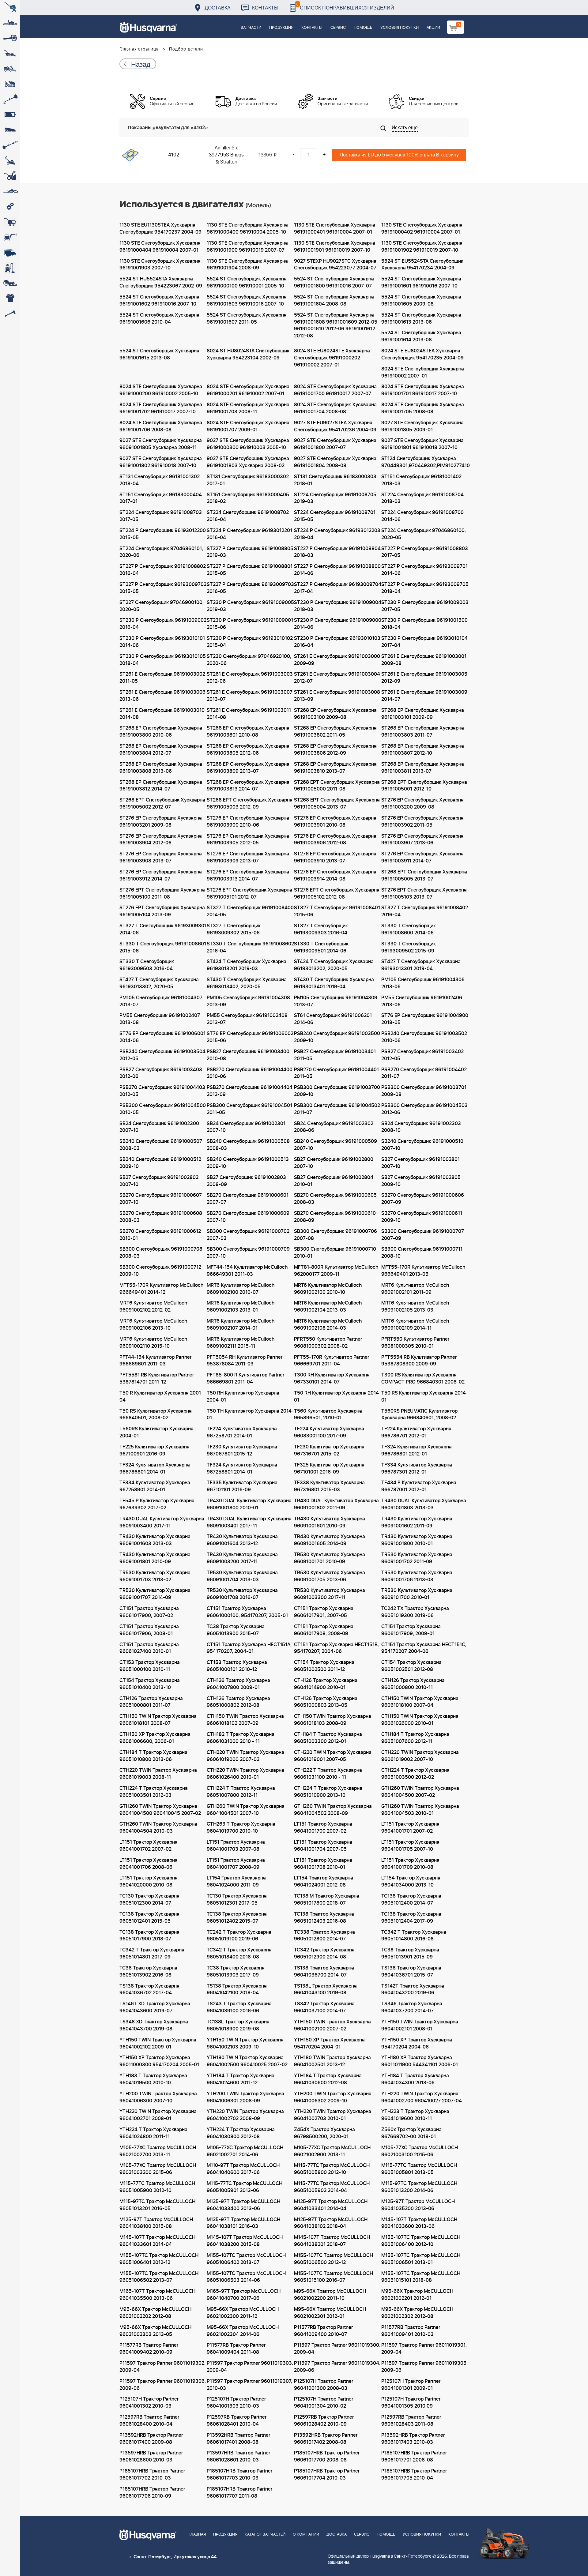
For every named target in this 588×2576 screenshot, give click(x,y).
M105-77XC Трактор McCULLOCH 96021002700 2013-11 (158, 2151)
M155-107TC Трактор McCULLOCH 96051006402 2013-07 (246, 2259)
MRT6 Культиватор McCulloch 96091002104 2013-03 (328, 1307)
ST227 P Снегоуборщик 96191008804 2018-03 (337, 552)
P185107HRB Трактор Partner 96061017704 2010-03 (327, 2475)
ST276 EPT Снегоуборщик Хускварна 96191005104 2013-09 (162, 911)
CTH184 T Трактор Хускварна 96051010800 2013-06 (153, 1756)
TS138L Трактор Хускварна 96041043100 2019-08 (325, 1990)
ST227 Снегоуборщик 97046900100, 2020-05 (162, 606)
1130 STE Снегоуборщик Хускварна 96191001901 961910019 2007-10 (335, 247)
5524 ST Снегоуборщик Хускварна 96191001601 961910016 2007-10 (421, 282)
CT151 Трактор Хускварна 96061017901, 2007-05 (324, 1612)
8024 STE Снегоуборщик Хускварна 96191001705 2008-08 (423, 408)
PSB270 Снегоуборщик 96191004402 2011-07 (424, 1073)
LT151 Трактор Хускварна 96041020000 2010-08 (149, 1881)
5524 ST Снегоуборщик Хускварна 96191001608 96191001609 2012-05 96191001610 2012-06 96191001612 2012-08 (336, 326)
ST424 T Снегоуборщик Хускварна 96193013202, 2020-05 (334, 965)
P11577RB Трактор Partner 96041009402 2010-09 (149, 2349)
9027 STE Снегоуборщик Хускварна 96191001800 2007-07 (335, 444)
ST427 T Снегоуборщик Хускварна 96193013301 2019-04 (421, 965)
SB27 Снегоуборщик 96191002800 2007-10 (334, 1163)
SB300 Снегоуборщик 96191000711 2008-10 (422, 1253)
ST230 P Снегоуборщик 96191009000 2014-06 (338, 624)
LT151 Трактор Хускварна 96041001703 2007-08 (236, 1846)
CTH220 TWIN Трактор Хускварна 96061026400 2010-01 (245, 1774)
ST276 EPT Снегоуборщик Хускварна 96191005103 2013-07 (424, 894)
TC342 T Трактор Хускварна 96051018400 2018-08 (239, 1953)
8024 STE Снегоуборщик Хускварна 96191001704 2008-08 (335, 408)
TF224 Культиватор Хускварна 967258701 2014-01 (242, 1432)
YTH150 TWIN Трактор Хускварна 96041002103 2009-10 (245, 2043)
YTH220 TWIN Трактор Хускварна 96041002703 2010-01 (333, 2115)
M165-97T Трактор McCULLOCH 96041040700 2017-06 (244, 2295)
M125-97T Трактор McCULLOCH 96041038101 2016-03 (243, 2223)
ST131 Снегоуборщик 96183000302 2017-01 (248, 480)
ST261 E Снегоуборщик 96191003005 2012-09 (424, 678)
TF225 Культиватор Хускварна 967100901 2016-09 (155, 1450)
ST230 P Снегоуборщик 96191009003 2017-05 (425, 606)
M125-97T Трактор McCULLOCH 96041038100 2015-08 (156, 2223)
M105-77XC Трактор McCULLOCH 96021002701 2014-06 (245, 2151)
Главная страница (139, 49)
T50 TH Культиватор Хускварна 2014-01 (250, 1415)
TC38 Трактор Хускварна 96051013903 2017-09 (236, 1971)
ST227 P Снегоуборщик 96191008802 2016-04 (163, 570)
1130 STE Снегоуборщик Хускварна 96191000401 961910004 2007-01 (335, 229)
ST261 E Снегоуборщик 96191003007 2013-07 (250, 696)
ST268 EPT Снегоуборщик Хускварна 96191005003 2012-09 (250, 804)
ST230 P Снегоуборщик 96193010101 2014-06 (162, 642)
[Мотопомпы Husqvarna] (10, 253)
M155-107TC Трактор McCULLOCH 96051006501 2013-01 (421, 2259)
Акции (433, 28)
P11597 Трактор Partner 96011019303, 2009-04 (250, 2367)
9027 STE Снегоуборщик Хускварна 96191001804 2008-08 (335, 462)
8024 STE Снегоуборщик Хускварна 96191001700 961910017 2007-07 (335, 390)
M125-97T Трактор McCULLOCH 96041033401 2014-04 (331, 2205)
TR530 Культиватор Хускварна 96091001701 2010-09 (330, 1558)
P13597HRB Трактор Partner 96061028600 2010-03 (151, 2456)
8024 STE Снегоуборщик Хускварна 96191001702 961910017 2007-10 (161, 408)
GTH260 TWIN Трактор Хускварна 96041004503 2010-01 (420, 1810)
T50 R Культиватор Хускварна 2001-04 (161, 1397)
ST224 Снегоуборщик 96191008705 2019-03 (335, 498)
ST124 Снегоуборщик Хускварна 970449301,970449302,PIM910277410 (425, 462)
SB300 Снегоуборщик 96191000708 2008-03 (161, 1253)
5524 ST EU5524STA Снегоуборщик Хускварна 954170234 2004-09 (422, 265)
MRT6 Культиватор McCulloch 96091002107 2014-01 (241, 1325)
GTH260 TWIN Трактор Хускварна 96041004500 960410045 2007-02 (160, 1810)
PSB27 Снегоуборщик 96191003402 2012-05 (422, 1055)
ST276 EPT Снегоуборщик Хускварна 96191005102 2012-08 (337, 894)
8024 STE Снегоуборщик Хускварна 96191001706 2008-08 (161, 426)
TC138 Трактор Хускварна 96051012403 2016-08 (324, 1918)
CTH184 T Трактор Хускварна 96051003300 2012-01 (328, 1738)
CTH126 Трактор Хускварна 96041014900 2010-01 (326, 1684)
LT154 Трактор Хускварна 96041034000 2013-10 (411, 1881)
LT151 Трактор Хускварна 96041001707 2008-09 (236, 1864)
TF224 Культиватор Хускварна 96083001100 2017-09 (329, 1432)
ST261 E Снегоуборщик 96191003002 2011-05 (162, 678)
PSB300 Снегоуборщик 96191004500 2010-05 (163, 1109)
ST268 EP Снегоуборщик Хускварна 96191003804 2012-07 (161, 750)
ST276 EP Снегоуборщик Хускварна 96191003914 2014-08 (335, 875)
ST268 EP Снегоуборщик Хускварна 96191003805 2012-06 (248, 750)
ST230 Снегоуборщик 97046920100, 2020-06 (249, 660)
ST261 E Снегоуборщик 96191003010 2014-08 (162, 714)
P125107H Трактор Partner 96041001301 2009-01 (411, 2385)
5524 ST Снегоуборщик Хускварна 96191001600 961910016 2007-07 (334, 282)
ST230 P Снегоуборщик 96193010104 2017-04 (424, 642)
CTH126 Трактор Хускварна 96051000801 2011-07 (151, 1702)
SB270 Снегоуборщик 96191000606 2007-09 (423, 1199)
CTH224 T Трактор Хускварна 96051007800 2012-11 (241, 1792)
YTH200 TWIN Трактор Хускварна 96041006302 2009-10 (333, 2097)
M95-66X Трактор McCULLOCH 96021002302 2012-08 (417, 2313)
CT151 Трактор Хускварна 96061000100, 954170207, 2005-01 (247, 1612)
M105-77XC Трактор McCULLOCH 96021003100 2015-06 (420, 2151)
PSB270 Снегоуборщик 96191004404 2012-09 (250, 1091)
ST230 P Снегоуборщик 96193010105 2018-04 (163, 660)
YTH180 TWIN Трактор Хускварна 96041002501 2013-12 (332, 2061)
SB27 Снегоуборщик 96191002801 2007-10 (420, 1163)
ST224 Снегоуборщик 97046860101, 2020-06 (161, 552)
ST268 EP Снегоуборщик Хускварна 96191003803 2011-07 (423, 732)
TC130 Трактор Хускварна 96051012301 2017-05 (237, 1900)
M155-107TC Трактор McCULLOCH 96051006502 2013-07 (159, 2277)
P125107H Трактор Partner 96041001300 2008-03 (324, 2385)
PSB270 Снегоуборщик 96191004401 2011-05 (336, 1073)
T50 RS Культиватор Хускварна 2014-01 (425, 1397)
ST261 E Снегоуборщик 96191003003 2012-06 (250, 678)
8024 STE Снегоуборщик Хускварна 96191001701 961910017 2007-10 (423, 390)
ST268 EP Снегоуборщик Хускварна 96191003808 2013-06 (161, 768)
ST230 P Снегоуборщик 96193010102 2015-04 (250, 642)
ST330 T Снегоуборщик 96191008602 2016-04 (250, 947)
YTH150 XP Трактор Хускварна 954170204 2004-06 (417, 2043)
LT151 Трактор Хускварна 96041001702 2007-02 (149, 1846)
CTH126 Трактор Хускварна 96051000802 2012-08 (238, 1702)
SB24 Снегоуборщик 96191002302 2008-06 (334, 1127)
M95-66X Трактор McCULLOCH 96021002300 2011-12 (243, 2313)
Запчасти (251, 28)
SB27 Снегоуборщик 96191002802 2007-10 (159, 1181)
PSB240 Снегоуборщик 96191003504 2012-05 (162, 1055)
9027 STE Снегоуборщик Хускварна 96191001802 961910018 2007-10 (161, 462)
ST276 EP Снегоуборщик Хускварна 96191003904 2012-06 (161, 840)
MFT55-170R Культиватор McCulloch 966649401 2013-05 (423, 1271)
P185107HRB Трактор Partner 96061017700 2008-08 (327, 2456)
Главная (197, 2535)
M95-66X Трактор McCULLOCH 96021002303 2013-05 (155, 2331)
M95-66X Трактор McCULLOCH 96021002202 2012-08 (155, 2313)
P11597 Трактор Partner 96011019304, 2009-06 (337, 2367)
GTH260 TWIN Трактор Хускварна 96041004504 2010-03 (158, 1828)
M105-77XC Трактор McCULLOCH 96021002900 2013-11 (332, 2151)
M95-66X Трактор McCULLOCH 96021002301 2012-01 (330, 2313)
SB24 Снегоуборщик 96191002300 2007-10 (159, 1127)
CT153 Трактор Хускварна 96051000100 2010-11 (150, 1666)
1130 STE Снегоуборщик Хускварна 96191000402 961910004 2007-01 (422, 229)
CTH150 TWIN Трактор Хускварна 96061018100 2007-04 (420, 1702)
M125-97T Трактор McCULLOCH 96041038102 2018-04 (331, 2223)
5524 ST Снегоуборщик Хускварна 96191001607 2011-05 (247, 319)
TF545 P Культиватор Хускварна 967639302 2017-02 (157, 1504)
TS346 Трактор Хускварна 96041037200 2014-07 (412, 2007)
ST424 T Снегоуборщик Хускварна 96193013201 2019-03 (247, 965)
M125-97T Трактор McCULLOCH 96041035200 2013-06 (418, 2205)
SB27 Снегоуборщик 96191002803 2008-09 (246, 1181)
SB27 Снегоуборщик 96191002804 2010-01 (334, 1181)
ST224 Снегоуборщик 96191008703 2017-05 (161, 516)
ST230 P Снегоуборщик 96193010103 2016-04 (337, 642)
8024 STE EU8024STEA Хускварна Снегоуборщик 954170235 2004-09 (422, 354)
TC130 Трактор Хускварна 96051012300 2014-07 (149, 1900)
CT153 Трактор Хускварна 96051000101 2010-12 (237, 1666)
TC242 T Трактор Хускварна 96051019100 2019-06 (239, 1936)
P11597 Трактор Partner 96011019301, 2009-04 (424, 2349)
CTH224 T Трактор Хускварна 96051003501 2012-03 (154, 1792)
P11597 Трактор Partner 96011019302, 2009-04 (162, 2367)
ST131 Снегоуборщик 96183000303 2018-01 (335, 480)
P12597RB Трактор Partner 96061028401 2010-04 (237, 2421)
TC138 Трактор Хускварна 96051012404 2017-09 (411, 1918)
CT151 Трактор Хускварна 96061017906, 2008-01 (149, 1630)
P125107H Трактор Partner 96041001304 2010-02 (324, 2403)
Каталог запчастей (265, 2535)
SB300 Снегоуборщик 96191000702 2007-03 (248, 1235)
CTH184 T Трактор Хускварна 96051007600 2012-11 (415, 1738)
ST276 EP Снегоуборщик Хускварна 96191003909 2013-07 (248, 857)
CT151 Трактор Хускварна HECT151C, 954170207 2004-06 (424, 1648)
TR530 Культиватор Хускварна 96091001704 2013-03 (242, 1576)
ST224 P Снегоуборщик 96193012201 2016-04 (249, 534)
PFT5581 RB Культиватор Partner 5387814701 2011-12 (157, 1378)
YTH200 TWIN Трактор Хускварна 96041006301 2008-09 (245, 2097)
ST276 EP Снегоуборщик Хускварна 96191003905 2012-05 (248, 840)
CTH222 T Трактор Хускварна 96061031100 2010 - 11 (328, 1774)
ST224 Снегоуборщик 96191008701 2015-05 (335, 516)
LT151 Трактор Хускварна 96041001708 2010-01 (323, 1864)
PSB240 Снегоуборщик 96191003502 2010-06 (424, 1037)
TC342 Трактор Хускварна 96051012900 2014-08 (324, 1953)
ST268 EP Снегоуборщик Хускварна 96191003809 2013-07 (248, 768)
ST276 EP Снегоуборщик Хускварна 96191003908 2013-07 (161, 857)
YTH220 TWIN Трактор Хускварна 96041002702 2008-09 (245, 2115)
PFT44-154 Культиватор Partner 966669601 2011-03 (155, 1361)
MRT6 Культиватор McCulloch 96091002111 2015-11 (241, 1343)
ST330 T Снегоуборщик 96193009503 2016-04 (147, 965)
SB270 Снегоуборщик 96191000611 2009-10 (422, 1217)
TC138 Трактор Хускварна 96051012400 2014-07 (411, 1900)
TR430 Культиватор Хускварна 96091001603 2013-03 (155, 1540)
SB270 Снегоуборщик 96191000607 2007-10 (161, 1199)
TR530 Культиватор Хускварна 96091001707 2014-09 (155, 1594)
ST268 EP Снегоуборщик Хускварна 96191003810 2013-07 (335, 768)
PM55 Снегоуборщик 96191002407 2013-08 (160, 1019)
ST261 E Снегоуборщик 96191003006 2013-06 (162, 696)
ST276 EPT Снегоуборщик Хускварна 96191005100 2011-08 (162, 894)
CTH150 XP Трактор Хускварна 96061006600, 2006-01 (155, 1738)
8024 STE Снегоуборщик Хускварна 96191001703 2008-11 (248, 408)
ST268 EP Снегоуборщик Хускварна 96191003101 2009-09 (423, 714)
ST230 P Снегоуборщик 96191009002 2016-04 (163, 624)
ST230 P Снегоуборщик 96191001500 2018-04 (424, 624)
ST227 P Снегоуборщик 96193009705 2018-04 (425, 588)
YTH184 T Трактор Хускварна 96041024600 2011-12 (241, 2079)
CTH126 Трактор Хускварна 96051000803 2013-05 (326, 1702)
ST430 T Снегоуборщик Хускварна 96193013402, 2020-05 (247, 983)
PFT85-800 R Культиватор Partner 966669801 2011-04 (245, 1378)
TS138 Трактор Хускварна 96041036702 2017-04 (149, 1990)
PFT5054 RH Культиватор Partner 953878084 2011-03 (245, 1361)
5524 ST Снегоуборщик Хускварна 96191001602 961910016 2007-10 (159, 300)
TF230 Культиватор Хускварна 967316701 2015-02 (329, 1450)
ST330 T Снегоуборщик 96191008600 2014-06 (409, 929)
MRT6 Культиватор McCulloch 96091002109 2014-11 (415, 1325)
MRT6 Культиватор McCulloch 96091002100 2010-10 (328, 1289)
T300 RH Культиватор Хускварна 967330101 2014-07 (332, 1378)
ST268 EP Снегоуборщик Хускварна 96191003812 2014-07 (161, 786)
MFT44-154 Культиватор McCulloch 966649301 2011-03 (247, 1271)
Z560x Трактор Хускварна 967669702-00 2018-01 (411, 2133)
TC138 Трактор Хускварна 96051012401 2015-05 (149, 1918)
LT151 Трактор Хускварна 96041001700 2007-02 (323, 1828)
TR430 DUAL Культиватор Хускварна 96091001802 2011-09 (336, 1504)
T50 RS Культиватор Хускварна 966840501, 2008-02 (156, 1415)
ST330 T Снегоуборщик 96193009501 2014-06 (321, 947)
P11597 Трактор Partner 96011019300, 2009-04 (337, 2349)
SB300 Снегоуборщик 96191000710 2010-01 (335, 1253)
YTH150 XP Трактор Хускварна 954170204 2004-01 (329, 2043)
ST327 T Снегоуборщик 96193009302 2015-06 (234, 929)
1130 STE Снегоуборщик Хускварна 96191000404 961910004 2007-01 (160, 247)
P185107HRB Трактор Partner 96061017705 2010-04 (414, 2475)
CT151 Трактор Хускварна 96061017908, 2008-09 (324, 1630)
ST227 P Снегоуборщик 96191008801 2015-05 (250, 570)
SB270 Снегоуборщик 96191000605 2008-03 (335, 1199)
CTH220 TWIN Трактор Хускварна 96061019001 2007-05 (333, 1756)
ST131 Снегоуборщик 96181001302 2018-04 (160, 480)
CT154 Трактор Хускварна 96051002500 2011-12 (324, 1666)
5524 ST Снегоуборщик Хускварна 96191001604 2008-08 (334, 300)
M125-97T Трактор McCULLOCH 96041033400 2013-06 (243, 2205)
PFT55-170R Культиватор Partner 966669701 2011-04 (332, 1361)
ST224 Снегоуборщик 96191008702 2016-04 (248, 516)
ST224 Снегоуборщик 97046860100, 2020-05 (424, 534)
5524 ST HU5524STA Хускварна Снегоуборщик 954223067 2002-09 (161, 282)
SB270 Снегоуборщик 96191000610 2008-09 (335, 1217)
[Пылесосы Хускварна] (10, 268)
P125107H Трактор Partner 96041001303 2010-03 (236, 2403)
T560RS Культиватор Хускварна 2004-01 (156, 1432)
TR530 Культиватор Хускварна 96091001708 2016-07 (242, 1594)
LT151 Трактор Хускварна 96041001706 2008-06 (149, 1864)
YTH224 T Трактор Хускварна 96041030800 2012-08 (241, 2133)
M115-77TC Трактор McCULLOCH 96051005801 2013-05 (419, 2169)
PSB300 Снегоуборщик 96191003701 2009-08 (424, 1091)
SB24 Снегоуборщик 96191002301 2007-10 (246, 1127)
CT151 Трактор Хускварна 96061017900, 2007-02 (149, 1612)
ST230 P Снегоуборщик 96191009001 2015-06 (250, 624)
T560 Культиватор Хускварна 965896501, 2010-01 (328, 1415)
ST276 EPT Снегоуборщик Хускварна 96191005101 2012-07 (249, 894)
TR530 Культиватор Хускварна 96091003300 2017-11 (330, 1594)
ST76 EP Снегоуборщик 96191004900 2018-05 (425, 1019)
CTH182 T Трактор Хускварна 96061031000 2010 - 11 (241, 1738)
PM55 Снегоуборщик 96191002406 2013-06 (422, 1001)
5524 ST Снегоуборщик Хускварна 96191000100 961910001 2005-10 (247, 282)
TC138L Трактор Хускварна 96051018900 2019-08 (238, 2025)
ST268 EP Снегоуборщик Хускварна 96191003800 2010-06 (161, 732)
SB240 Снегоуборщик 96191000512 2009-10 (160, 1163)
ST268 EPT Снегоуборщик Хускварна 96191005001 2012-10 (424, 786)
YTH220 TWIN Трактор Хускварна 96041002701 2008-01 (158, 2115)
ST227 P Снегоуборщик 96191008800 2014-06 (337, 570)
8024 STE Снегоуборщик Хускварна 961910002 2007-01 (423, 372)
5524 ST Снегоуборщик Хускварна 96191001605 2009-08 (421, 300)
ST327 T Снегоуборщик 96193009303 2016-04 (321, 929)
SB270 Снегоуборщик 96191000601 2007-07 (248, 1199)
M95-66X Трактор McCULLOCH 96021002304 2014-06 (243, 2331)
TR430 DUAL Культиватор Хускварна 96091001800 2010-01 (249, 1504)
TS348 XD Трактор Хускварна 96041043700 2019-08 (154, 2025)
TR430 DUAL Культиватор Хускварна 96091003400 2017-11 (162, 1522)
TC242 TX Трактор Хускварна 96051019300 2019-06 (415, 1612)
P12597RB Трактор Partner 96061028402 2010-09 (324, 2421)
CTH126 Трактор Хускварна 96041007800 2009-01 (238, 1684)
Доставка (218, 8)
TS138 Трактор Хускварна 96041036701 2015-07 (411, 1971)
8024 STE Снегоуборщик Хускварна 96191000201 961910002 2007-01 (248, 390)
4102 (174, 155)
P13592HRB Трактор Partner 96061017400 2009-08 (151, 2439)
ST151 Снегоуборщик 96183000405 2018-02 (248, 498)
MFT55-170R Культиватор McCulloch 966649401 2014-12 (161, 1289)
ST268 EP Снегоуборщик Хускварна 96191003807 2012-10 (423, 750)
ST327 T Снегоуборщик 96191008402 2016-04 (425, 911)
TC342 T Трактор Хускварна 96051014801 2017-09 (152, 1953)
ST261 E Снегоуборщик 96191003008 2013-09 (337, 696)
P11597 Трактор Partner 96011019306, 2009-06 (163, 2385)
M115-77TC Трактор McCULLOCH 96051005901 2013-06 (245, 2187)
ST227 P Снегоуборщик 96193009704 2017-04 (338, 588)
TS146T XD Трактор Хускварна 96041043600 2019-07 (155, 2007)
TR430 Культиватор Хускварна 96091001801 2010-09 (155, 1558)
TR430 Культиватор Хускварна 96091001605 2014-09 (330, 1540)
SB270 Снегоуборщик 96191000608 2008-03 (161, 1217)
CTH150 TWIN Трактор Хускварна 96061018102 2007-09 (245, 1720)
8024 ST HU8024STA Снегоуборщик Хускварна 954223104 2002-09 (248, 354)
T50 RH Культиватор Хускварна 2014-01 (337, 1397)
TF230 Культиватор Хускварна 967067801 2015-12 (242, 1450)
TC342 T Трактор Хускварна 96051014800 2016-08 (414, 1936)
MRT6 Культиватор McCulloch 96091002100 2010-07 (241, 1289)
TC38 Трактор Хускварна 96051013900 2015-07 (236, 1630)
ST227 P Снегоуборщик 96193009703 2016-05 (250, 588)
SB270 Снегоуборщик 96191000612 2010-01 (160, 1235)
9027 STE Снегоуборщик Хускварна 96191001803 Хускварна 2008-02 (248, 462)
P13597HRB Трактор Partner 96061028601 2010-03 (238, 2456)
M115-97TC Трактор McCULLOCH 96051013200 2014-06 (419, 2187)
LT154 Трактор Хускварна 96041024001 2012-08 (324, 1881)
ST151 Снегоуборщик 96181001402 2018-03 (421, 480)
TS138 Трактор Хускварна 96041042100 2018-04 (237, 1990)
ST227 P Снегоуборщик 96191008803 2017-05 (425, 552)
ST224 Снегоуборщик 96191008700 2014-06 (422, 516)
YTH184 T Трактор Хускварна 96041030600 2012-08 (328, 2079)
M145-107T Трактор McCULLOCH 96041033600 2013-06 (419, 2223)
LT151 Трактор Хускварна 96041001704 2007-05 (323, 1846)
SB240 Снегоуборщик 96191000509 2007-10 (335, 1145)
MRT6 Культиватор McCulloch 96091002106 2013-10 (153, 1325)
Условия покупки (400, 28)
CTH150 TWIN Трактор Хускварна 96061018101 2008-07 (158, 1720)
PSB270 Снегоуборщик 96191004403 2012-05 (162, 1091)
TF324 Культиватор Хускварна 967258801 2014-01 (242, 1468)
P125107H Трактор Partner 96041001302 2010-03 (149, 2403)
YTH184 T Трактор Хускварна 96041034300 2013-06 (415, 2079)
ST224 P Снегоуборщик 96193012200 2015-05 (163, 534)
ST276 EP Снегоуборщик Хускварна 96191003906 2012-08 (335, 840)
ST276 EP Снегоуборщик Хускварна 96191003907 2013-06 (422, 840)
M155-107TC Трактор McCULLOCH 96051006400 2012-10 (421, 2241)
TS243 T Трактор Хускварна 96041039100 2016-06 (239, 2007)
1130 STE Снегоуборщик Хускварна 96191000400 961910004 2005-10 (247, 229)
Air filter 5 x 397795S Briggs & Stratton (226, 155)
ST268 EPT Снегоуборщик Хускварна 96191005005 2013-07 (424, 875)
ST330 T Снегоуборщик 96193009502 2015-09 (409, 947)
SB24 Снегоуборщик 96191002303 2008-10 (421, 1127)
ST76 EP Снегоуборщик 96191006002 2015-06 (250, 1037)
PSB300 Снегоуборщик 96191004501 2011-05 (249, 1109)
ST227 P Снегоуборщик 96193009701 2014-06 (424, 570)
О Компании (306, 2535)
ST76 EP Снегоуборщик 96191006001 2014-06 (162, 1037)
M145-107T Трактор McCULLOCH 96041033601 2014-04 (157, 2241)
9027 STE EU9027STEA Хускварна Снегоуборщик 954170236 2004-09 (335, 426)
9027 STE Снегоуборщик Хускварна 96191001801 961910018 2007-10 (422, 444)
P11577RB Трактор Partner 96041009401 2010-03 (411, 2331)
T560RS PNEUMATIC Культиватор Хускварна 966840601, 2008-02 (419, 1415)
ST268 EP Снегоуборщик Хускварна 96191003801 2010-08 (248, 732)
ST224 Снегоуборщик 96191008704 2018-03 (422, 498)
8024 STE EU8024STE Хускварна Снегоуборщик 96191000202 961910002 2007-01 (332, 358)
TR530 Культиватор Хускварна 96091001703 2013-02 (155, 1576)
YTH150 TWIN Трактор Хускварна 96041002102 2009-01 (158, 2043)
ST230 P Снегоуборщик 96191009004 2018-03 (338, 606)
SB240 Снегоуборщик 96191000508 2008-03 (248, 1145)
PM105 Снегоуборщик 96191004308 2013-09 (248, 1001)
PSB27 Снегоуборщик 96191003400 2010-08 (248, 1055)
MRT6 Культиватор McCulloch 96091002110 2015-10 (153, 1343)
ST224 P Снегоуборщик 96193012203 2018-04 (337, 534)
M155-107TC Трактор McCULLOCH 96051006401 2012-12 (159, 2259)
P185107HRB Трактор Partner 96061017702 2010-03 (152, 2475)
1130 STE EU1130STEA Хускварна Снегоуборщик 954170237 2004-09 (160, 229)
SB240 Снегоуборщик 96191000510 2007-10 (422, 1145)
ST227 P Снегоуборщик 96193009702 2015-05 (163, 588)
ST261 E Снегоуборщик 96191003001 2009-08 (424, 660)
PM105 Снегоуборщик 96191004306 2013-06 (423, 983)
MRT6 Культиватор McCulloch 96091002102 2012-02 (153, 1307)
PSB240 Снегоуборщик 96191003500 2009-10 (337, 1037)
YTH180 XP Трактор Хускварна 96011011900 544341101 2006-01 (420, 2061)
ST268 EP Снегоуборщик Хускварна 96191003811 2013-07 (423, 768)
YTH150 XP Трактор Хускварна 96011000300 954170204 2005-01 (159, 2061)
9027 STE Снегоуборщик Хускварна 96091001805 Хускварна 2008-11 (161, 444)
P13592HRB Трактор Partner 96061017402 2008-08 (326, 2439)
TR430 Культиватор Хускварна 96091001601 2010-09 (330, 1522)
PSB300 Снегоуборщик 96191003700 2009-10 (337, 1091)
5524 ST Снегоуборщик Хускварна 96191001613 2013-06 (421, 319)
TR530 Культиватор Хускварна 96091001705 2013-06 (330, 1576)
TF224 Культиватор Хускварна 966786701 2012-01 (416, 1432)
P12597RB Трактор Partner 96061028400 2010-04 (149, 2421)
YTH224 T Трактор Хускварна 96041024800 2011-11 (153, 2133)
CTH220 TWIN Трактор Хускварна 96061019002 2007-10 (420, 1756)
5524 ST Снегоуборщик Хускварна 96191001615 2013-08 (159, 354)
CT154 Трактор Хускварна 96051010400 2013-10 (150, 1684)
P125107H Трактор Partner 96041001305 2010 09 (411, 2403)
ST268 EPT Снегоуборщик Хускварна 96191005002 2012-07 (162, 804)
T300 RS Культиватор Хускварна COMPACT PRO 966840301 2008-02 (423, 1378)
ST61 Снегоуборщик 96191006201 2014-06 (333, 1019)
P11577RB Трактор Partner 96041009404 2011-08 (236, 2349)
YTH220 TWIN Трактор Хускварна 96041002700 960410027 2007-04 (422, 2097)
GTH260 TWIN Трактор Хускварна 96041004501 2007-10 (246, 1810)
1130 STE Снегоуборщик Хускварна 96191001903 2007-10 (160, 265)
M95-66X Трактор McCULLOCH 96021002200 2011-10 (330, 2295)
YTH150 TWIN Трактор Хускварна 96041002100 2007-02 (332, 2025)
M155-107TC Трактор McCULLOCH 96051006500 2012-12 (334, 2259)
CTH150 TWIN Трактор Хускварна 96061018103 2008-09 (333, 1720)
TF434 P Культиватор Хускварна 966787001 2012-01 (419, 1486)
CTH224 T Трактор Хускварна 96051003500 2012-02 (415, 1774)
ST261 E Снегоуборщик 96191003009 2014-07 (424, 696)
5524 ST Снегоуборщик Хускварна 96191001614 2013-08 (421, 336)
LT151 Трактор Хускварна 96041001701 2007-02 (410, 1828)
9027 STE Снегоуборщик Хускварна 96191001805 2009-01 (422, 426)
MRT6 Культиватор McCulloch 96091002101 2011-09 (415, 1289)
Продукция (281, 28)
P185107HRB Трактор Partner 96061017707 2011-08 (239, 2493)
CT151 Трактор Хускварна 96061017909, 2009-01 (411, 1630)
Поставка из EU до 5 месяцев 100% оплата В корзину (399, 155)
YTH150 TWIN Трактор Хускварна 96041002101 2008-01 (420, 2025)
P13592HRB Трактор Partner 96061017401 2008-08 (238, 2439)
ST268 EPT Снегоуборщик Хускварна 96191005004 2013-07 (337, 804)
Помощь (363, 28)
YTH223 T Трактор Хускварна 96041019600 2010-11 (415, 2115)
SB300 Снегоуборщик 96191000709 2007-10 (248, 1253)
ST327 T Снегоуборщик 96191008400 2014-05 (250, 911)
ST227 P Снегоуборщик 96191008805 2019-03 (250, 552)
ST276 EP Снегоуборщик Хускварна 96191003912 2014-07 (161, 875)
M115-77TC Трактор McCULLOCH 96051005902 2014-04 (332, 2187)
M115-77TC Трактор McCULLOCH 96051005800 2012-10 (332, 2169)
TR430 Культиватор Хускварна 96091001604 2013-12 (242, 1540)
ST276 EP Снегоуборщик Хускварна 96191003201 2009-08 (161, 822)
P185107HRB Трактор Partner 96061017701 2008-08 (414, 2456)
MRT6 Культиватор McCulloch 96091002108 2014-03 (328, 1325)
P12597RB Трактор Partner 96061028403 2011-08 (411, 2421)
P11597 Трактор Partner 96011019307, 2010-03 (249, 2385)
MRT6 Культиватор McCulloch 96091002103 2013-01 (241, 1307)
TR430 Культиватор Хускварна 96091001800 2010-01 (417, 1540)
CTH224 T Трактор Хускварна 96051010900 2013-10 (328, 1792)
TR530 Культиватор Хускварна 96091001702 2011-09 (417, 1558)
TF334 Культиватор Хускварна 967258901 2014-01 (155, 1486)
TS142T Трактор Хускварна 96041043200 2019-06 (413, 1990)
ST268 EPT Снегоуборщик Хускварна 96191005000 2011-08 (337, 786)
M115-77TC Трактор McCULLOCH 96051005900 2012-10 (157, 2187)
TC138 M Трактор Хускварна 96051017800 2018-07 (327, 1900)
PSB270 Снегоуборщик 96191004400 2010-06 (250, 1073)
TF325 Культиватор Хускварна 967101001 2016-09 (329, 1468)
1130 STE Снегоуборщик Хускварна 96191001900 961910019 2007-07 (247, 247)
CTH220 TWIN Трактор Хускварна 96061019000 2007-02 (245, 1756)
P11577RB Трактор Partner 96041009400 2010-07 (323, 2331)
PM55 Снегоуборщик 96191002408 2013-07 (247, 1019)
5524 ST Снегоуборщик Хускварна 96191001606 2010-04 (159, 319)
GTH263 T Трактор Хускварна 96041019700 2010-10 (241, 1828)
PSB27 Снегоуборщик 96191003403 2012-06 (161, 1073)
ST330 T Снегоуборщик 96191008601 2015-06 (163, 947)
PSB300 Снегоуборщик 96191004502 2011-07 (337, 1109)
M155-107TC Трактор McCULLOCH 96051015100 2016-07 (334, 2277)
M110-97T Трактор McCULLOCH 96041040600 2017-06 (243, 2169)
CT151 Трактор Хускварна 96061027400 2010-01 (149, 1648)
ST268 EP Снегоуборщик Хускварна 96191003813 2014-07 (248, 786)
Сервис (338, 28)
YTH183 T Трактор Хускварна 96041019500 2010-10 (153, 2079)
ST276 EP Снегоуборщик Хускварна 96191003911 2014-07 (422, 857)
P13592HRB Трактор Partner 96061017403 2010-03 (413, 2439)
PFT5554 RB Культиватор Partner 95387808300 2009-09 (419, 1361)
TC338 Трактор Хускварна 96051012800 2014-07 (324, 1936)
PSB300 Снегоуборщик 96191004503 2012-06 (424, 1109)
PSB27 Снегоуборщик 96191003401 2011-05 (335, 1055)
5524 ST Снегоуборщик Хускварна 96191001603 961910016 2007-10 (247, 300)
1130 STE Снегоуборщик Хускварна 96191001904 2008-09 (247, 265)
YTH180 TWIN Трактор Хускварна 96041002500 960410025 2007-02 (247, 2061)
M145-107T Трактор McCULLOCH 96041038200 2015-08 (245, 2241)
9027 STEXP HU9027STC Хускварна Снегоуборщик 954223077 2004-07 (335, 265)
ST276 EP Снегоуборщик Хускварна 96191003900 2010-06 (248, 822)
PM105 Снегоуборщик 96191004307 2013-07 (161, 1001)
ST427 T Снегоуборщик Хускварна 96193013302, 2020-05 (159, 983)
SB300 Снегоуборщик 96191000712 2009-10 (160, 1271)
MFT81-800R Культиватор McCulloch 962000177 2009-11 (336, 1271)
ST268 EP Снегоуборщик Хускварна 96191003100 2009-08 (335, 714)
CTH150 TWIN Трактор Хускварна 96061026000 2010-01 (420, 1720)
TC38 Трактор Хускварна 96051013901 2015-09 (410, 1953)
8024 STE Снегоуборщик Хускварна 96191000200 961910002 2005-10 (161, 390)
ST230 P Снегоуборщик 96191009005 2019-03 (250, 606)
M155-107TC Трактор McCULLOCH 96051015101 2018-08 (421, 2277)
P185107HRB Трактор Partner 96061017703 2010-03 (239, 2475)
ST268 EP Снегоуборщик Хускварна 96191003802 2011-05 (335, 732)
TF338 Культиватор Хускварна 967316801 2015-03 (329, 1486)
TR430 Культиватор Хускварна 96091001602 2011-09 (417, 1522)
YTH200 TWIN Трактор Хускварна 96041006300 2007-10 (158, 2097)
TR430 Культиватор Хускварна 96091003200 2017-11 (242, 1558)
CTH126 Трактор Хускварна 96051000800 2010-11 (413, 1684)
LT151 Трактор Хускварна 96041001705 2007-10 (410, 1846)
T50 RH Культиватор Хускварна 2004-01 (243, 1397)
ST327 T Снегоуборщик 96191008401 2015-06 (337, 911)
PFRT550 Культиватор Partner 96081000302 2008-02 (328, 1343)
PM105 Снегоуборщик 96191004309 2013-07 (336, 1001)
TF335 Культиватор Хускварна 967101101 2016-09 (242, 1486)
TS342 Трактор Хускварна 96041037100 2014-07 (324, 2007)
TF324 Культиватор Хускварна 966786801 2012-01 (417, 1450)
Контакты (265, 8)
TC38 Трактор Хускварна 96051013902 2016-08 (148, 1971)
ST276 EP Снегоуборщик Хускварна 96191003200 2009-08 (422, 804)
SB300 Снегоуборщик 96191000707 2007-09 (423, 1235)
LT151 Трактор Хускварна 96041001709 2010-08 (410, 1864)
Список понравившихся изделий (345, 6)
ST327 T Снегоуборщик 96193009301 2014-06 (163, 929)
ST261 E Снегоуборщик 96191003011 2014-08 (249, 714)
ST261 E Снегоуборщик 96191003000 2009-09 (337, 660)
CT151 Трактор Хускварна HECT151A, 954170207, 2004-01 (249, 1648)
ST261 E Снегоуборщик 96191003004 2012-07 (337, 678)
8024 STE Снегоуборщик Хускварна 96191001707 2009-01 (248, 426)
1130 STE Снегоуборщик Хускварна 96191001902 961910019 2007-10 (422, 247)
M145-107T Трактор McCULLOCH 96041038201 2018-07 (332, 2241)
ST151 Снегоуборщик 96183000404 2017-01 (161, 498)
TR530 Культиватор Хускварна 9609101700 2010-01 (417, 1594)
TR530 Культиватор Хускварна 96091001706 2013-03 (417, 1576)
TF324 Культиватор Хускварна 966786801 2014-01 (155, 1468)
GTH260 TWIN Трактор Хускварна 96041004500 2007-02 (420, 1792)
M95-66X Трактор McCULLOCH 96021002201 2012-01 (417, 2295)
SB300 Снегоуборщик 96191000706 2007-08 (335, 1235)
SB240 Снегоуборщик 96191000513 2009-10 (248, 1163)
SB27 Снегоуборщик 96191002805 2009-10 (421, 1181)
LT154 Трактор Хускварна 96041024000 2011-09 (236, 1881)
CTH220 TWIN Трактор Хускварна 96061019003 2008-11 (158, 1774)
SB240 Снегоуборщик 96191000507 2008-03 (161, 1145)
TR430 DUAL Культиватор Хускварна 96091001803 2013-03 (424, 1504)
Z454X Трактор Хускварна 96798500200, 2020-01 (324, 2133)
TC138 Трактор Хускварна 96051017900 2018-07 (149, 1936)
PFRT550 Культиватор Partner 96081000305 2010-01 (415, 1343)
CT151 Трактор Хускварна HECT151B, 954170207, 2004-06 (336, 1648)
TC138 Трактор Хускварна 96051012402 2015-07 (237, 1918)
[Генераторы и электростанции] (10, 222)
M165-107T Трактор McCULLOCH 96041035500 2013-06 (157, 2295)
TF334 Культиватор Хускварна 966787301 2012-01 (417, 1468)
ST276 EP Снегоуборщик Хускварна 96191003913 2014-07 (248, 875)
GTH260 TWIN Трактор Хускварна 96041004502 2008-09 (333, 1810)
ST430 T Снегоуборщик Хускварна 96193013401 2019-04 (334, 983)
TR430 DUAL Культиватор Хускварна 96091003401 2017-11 (249, 1522)
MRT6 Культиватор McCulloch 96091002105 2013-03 (415, 1307)
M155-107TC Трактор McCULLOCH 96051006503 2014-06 (246, 2277)
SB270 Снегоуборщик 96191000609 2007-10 (248, 1217)
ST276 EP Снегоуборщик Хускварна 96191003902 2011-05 (422, 822)
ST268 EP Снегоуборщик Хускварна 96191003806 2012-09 (335, 750)
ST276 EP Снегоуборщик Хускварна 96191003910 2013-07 (335, 857)
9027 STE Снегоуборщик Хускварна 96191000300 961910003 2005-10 (248, 444)
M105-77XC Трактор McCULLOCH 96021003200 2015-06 (158, 2169)
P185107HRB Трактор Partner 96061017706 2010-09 (152, 2493)
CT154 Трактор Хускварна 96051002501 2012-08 (411, 1666)
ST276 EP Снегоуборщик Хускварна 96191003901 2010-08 (335, 822)
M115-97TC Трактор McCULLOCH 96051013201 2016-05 (157, 2205)
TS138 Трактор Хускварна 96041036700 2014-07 (324, 1971)
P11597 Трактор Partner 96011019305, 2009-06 (424, 2367)
